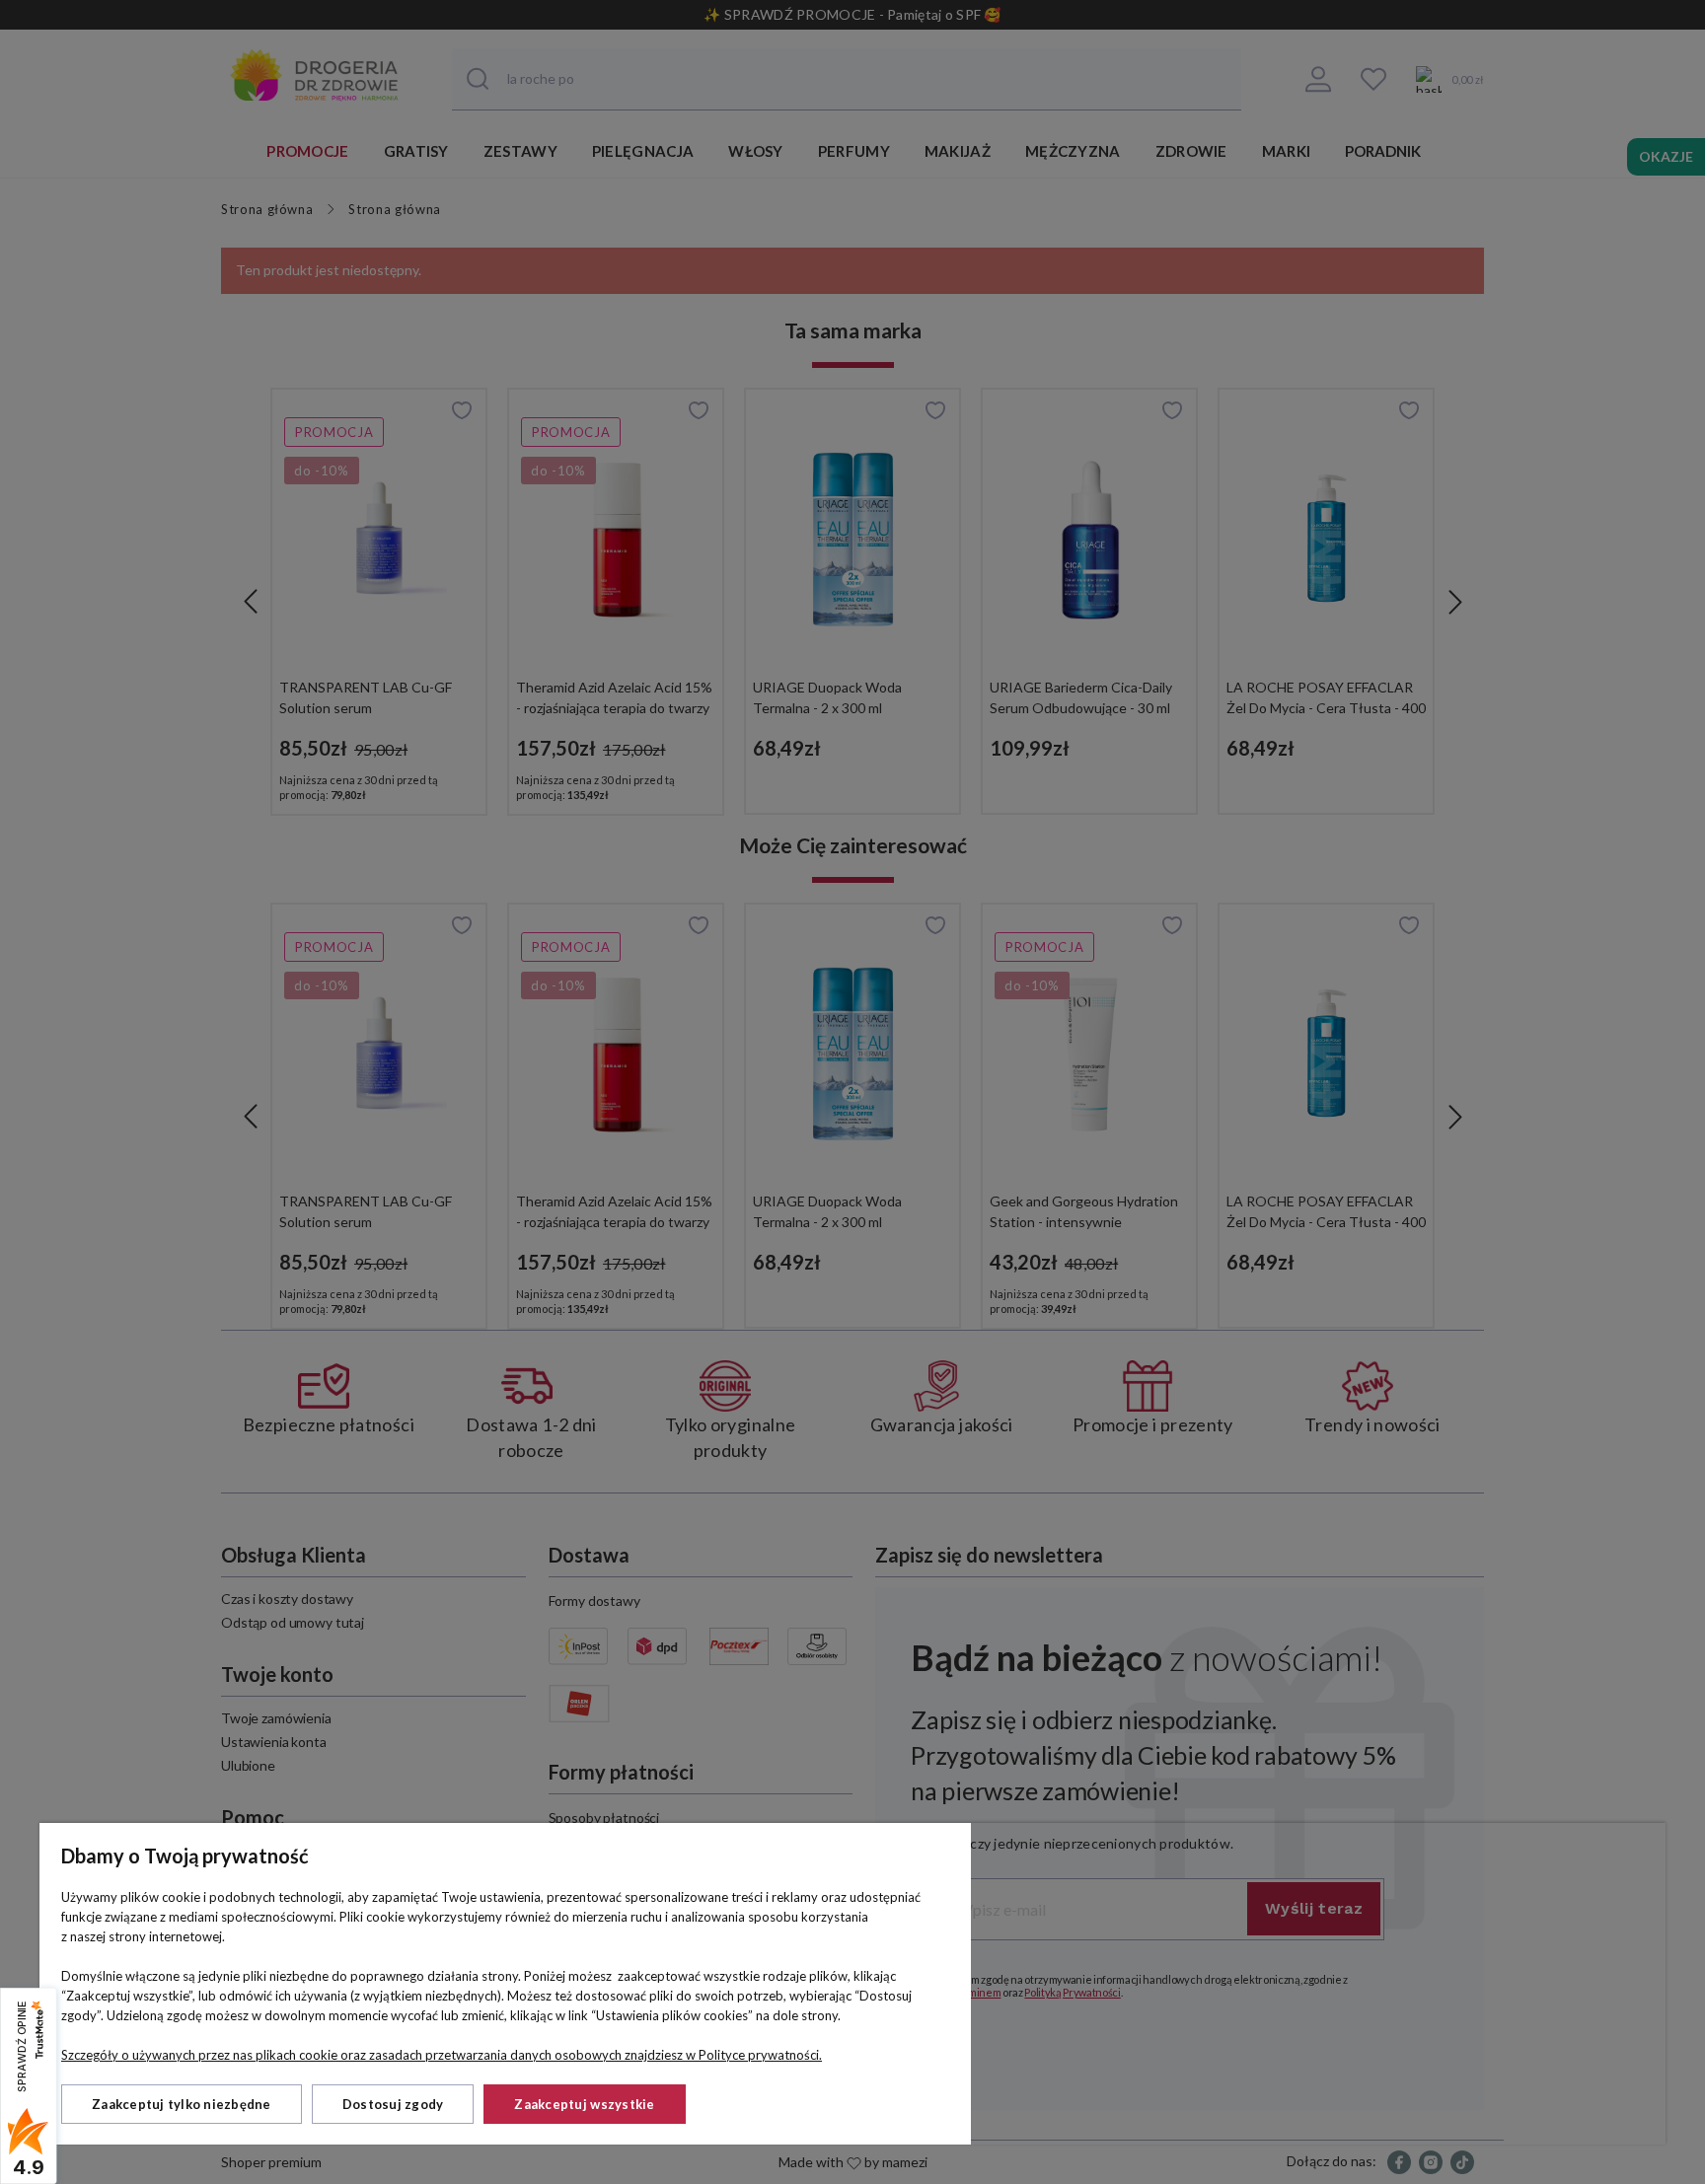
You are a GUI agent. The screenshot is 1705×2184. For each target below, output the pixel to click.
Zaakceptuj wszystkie (584, 2104)
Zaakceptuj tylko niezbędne (182, 2104)
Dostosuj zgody (393, 2104)
